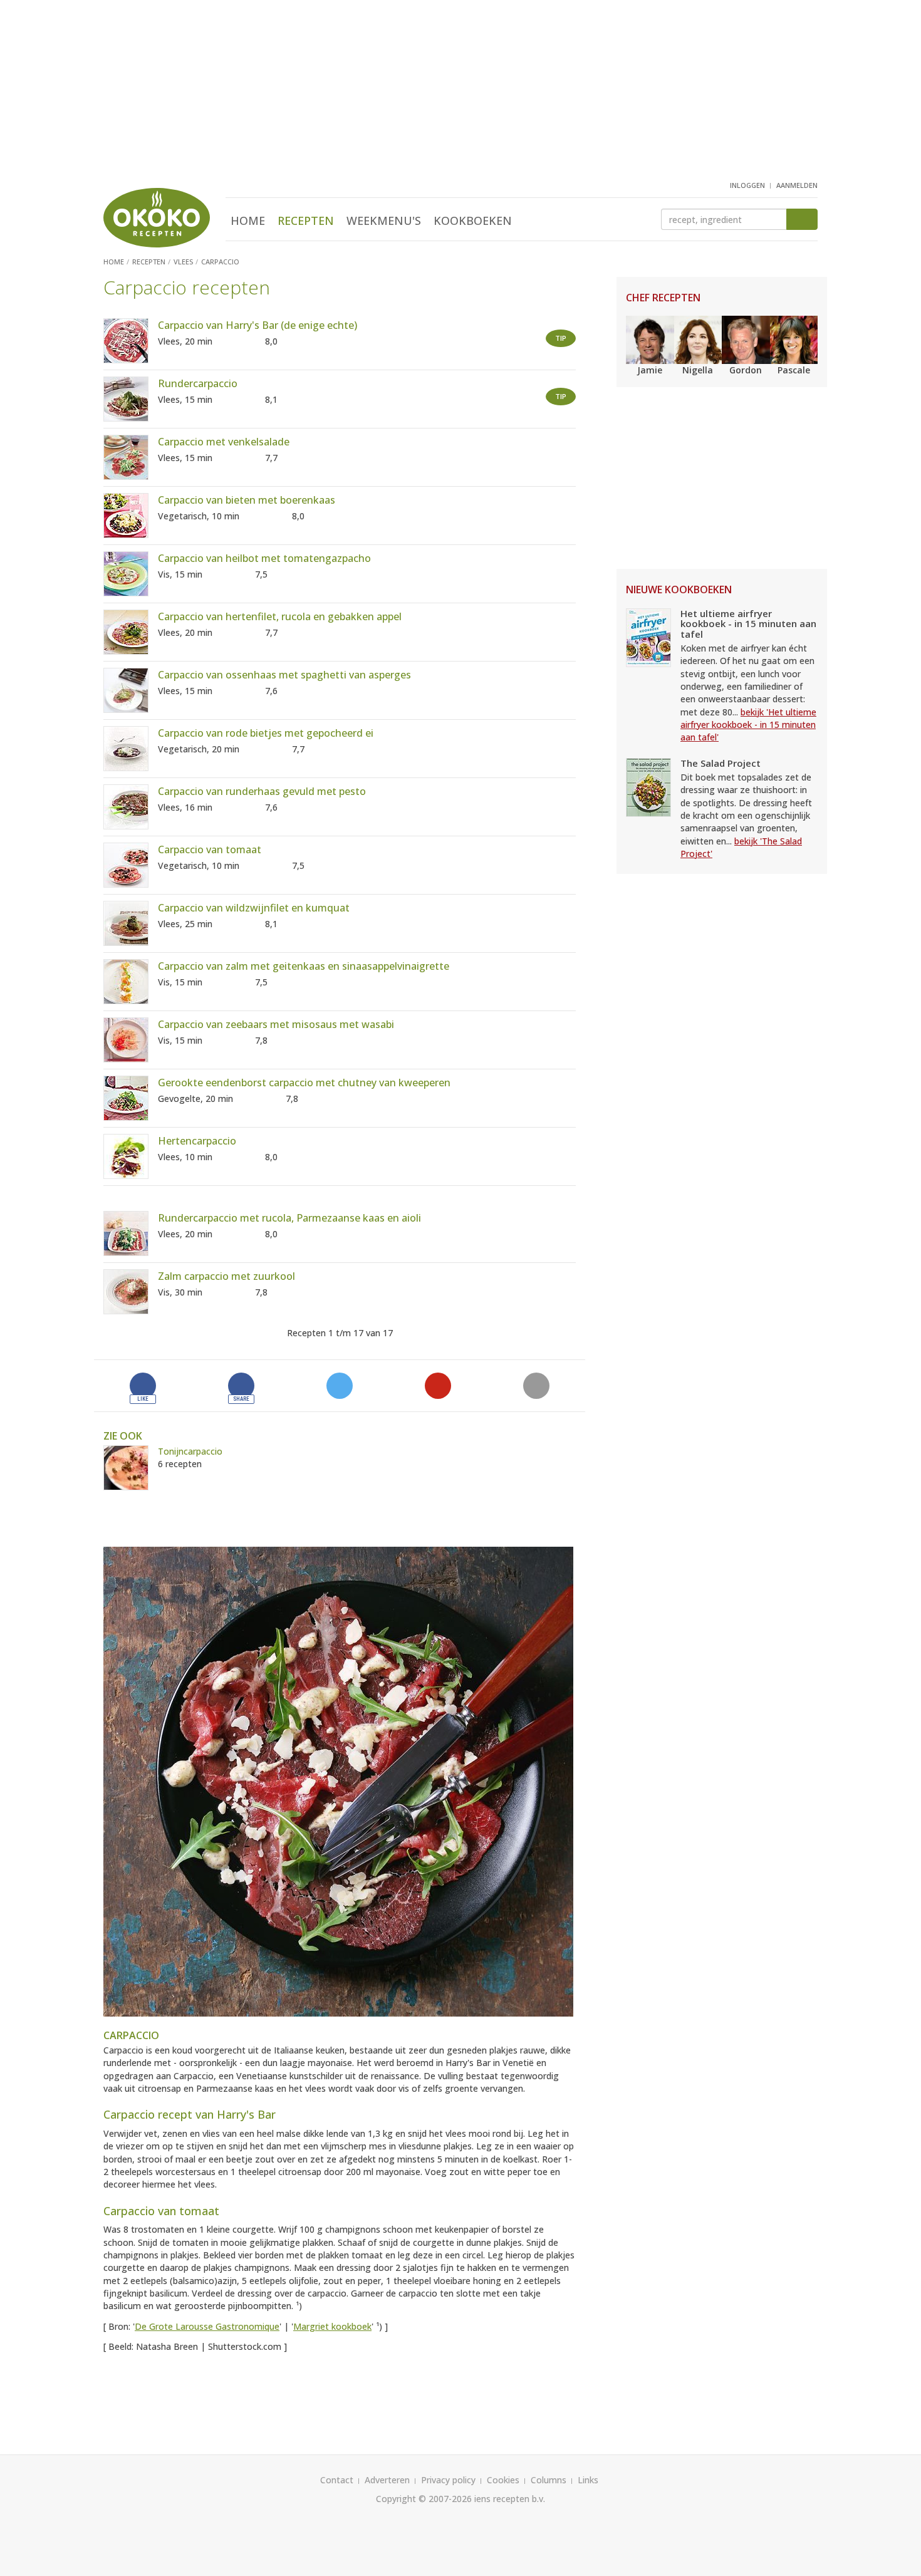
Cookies (503, 2480)
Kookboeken (473, 221)
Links (588, 2480)
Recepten (306, 221)
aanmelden (797, 185)
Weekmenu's (384, 221)
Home (248, 221)
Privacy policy (448, 2480)
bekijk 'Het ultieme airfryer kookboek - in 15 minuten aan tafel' (748, 725)
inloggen (747, 185)
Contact (337, 2480)
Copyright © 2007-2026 (424, 2499)
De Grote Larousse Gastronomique (207, 2326)
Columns (549, 2480)
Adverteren (387, 2480)
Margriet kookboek (332, 2326)
